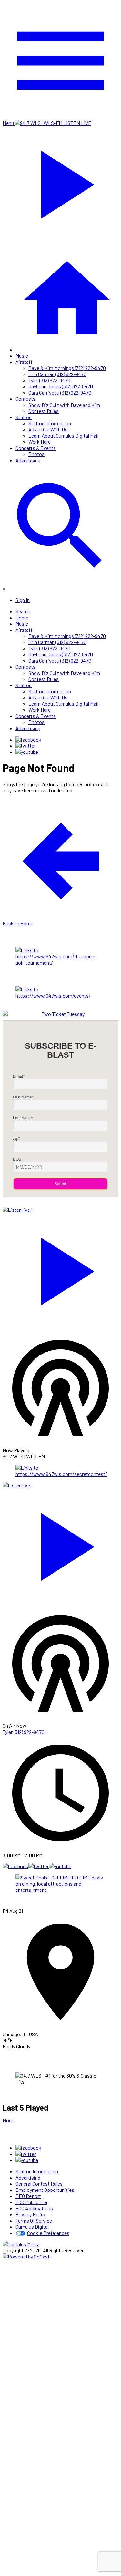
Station (24, 417)
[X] (26, 746)
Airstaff (24, 362)
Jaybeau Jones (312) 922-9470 (61, 386)
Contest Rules (44, 411)
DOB (18, 1159)
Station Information (50, 423)
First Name (23, 1097)
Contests (25, 399)
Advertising (28, 460)
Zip (16, 1139)
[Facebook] (28, 739)
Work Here (40, 442)
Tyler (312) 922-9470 (49, 380)
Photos (36, 454)
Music (22, 356)
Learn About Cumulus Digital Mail (63, 435)
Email (19, 1076)
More (8, 2120)
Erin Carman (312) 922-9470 (57, 374)
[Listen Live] (60, 1268)
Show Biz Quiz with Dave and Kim (64, 405)
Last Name (23, 1118)
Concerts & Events (36, 448)
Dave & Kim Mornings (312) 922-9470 (67, 368)
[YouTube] (27, 752)
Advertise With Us (48, 429)
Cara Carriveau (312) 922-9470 (60, 392)
